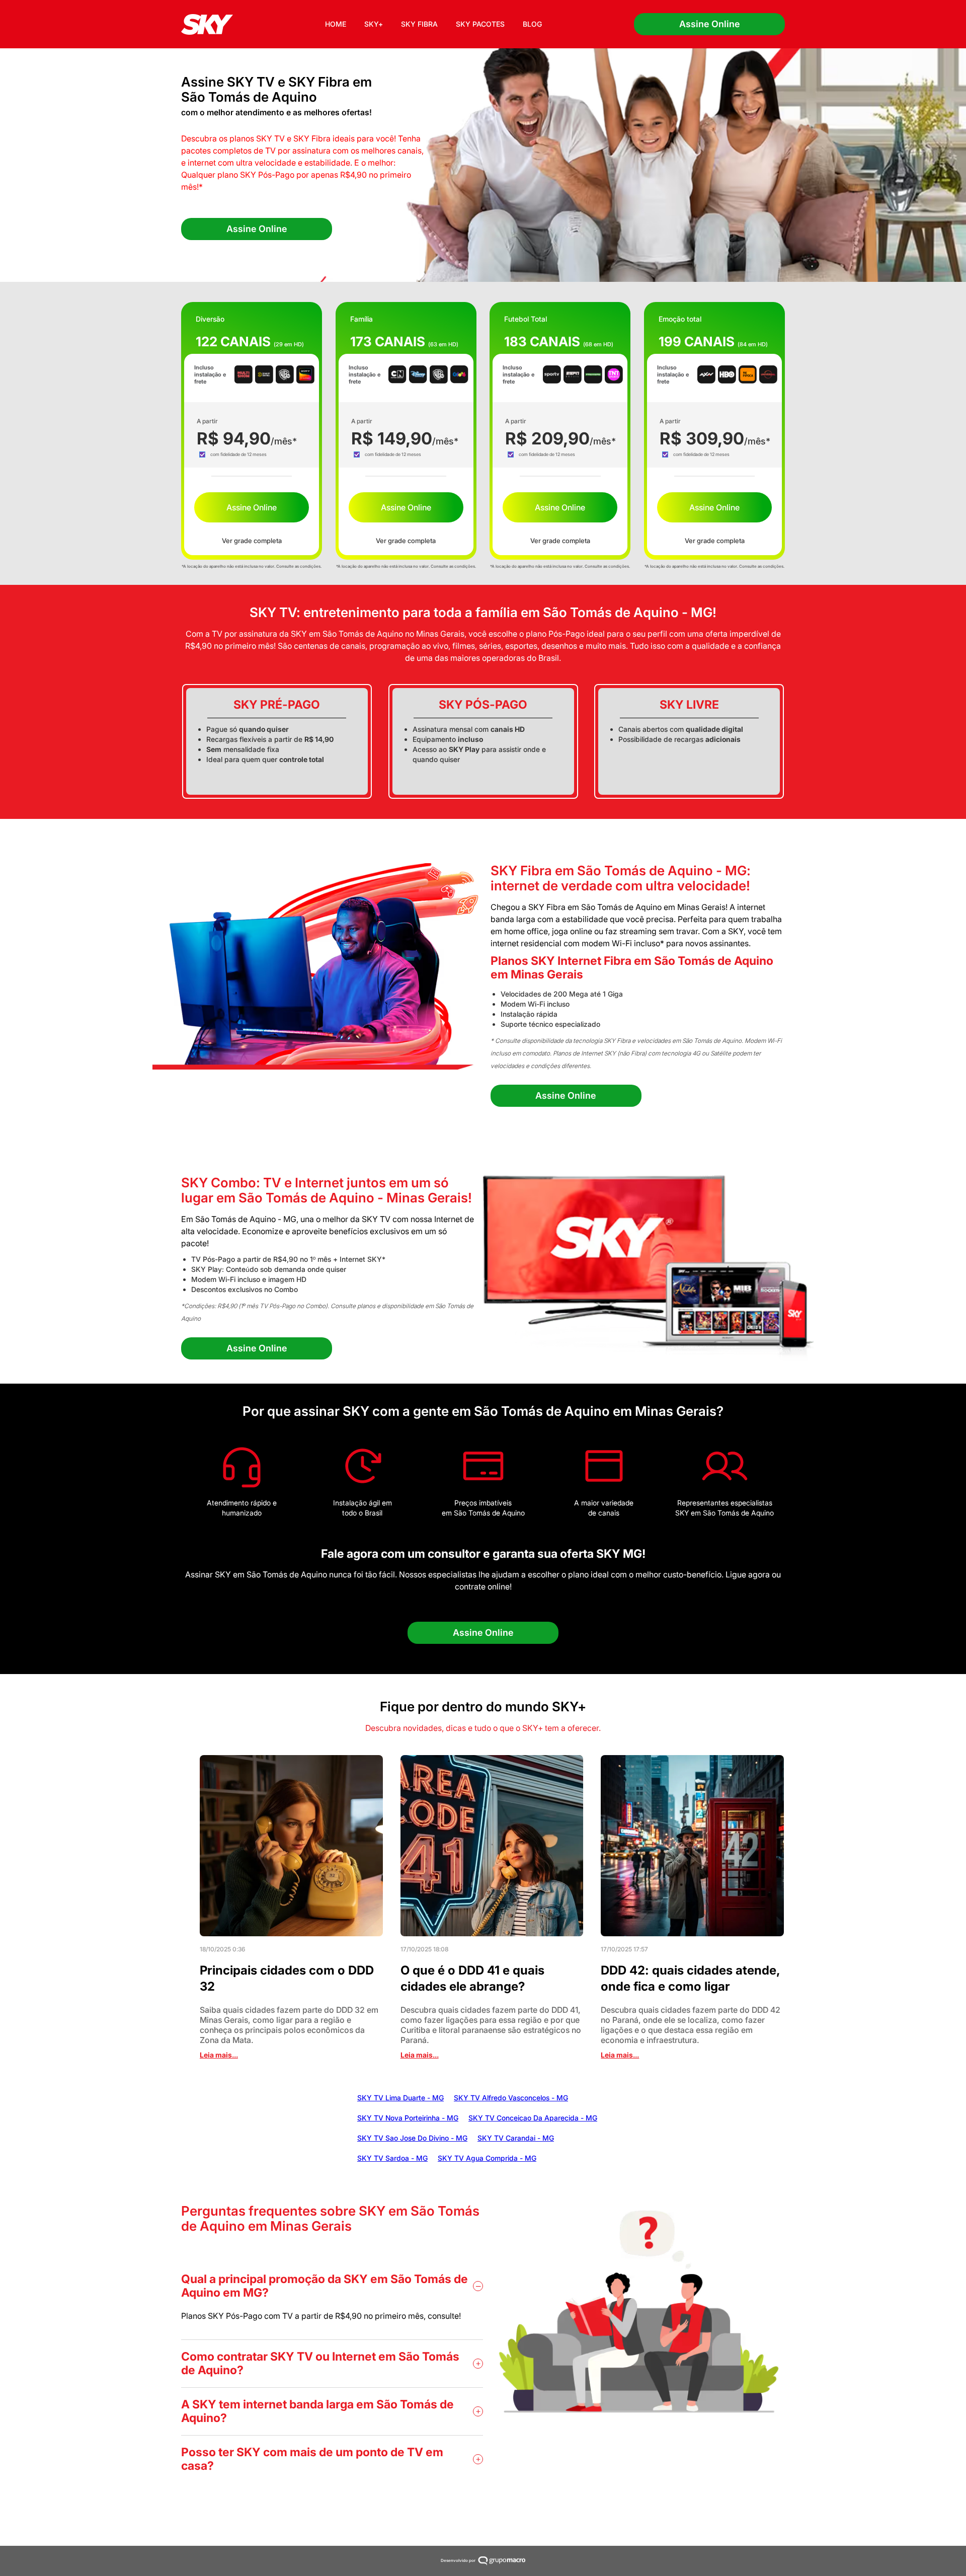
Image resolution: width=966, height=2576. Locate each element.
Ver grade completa (252, 541)
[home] (207, 24)
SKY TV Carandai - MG (516, 2138)
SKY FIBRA (419, 24)
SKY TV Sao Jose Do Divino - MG (412, 2138)
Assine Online (710, 24)
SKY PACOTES (480, 24)
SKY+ (374, 24)
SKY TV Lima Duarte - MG (400, 2098)
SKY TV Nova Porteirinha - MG (408, 2118)
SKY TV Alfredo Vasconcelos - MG (511, 2098)
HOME (336, 24)
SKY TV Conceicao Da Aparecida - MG (533, 2118)
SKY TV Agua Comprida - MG (487, 2158)
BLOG (532, 24)
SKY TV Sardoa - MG (392, 2158)
